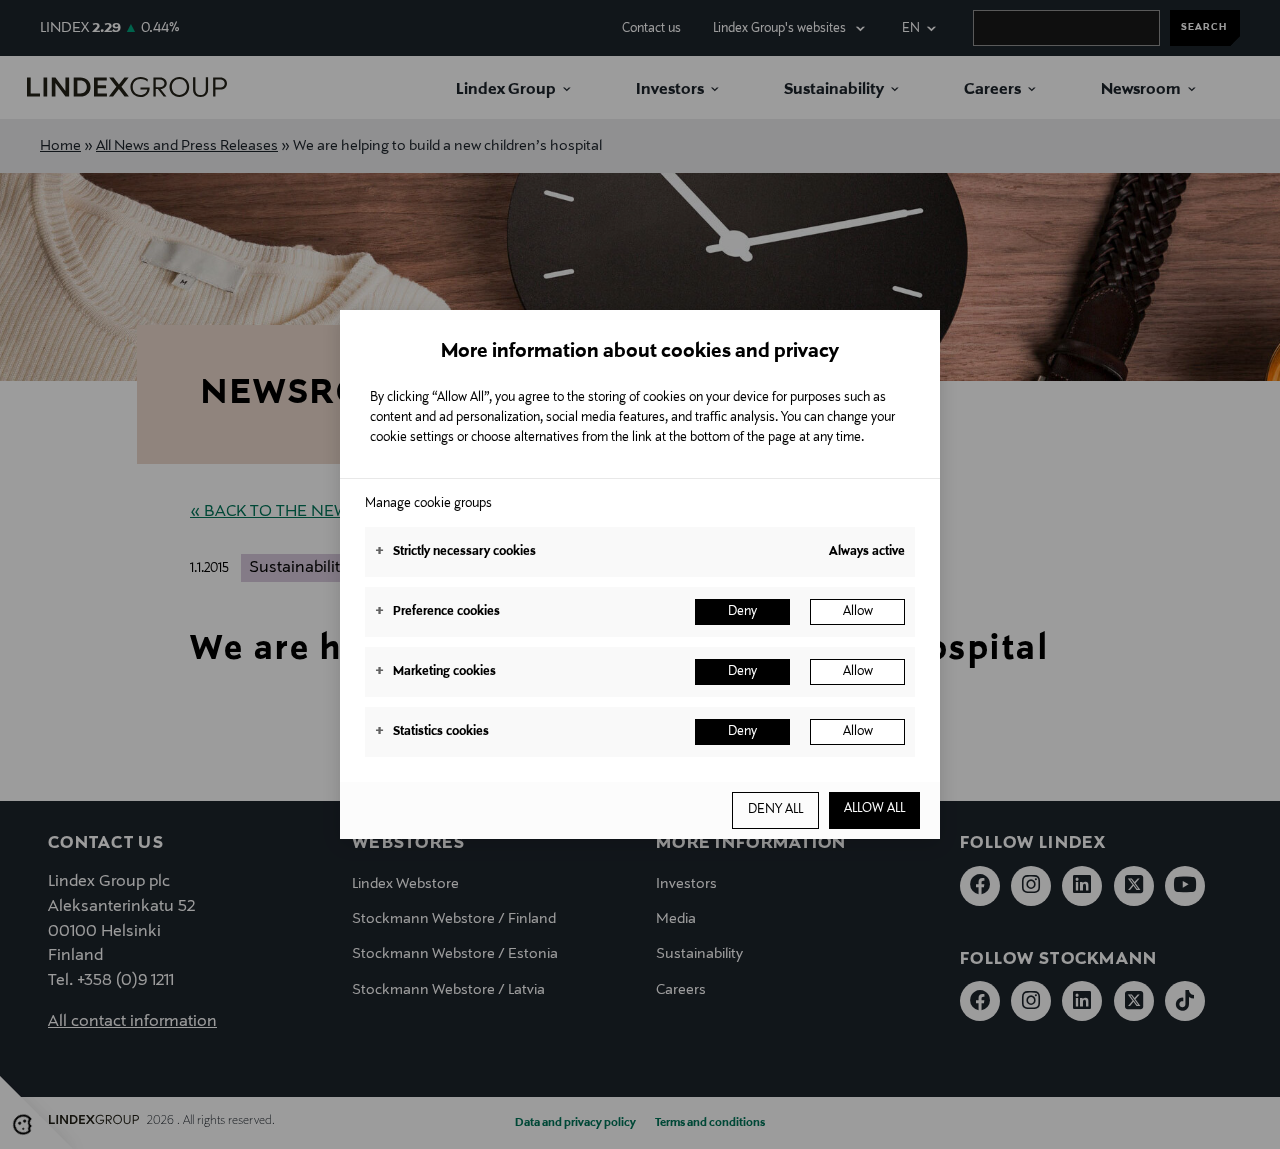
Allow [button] (858, 612)
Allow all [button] (874, 809)
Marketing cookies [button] (435, 672)
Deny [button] (742, 612)
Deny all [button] (775, 810)
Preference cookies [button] (437, 612)
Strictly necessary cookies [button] (455, 552)
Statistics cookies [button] (432, 732)
